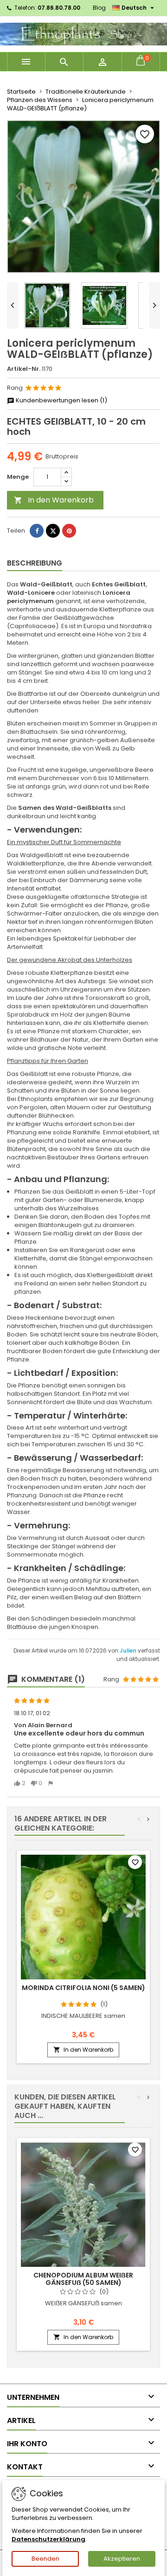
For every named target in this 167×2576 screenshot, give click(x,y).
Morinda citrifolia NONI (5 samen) (83, 1988)
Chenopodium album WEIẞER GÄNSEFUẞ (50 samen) (83, 2279)
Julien (129, 1651)
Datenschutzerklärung (48, 2539)
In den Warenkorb (54, 500)
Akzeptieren (122, 2559)
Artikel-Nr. (24, 369)
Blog (99, 8)
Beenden (45, 2559)
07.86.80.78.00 (59, 8)
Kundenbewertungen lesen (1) (61, 401)
